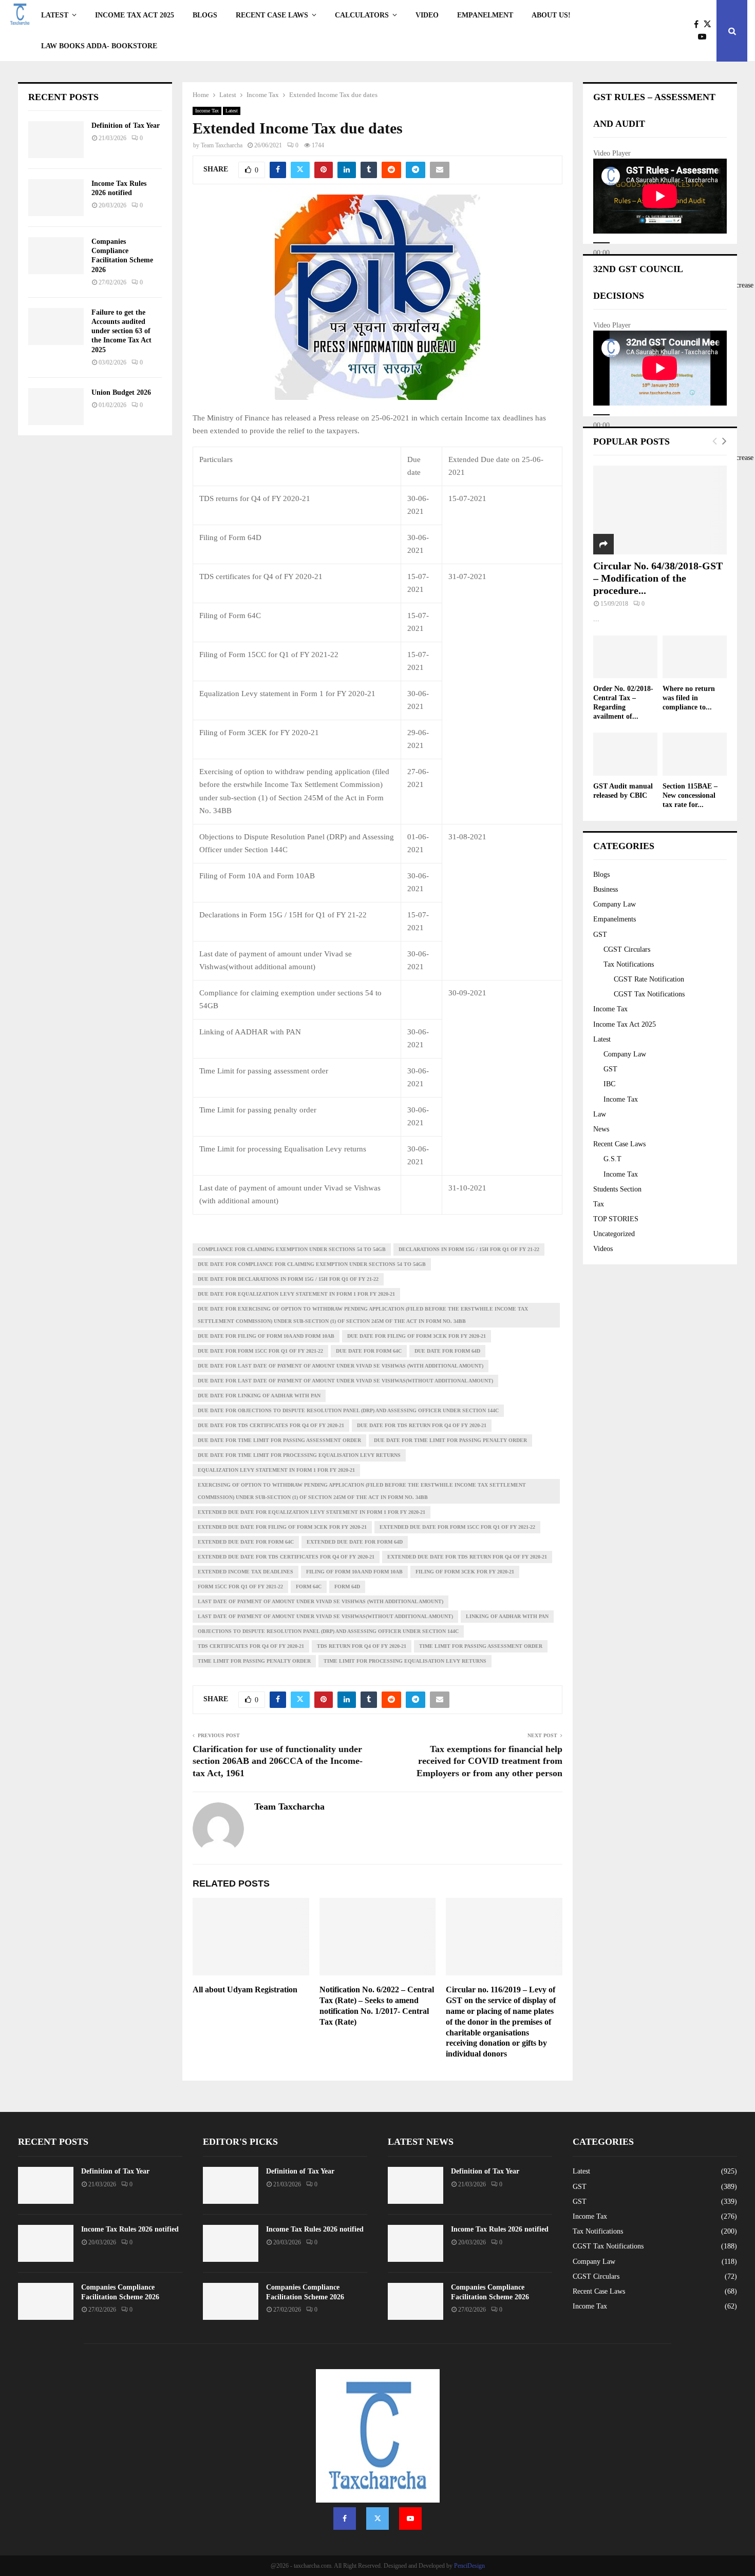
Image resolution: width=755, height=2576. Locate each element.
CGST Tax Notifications (649, 994)
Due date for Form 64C (369, 1351)
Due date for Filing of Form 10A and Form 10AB (266, 1336)
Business (606, 889)
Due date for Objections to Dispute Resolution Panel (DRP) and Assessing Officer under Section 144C (348, 1410)
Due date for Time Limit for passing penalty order (450, 1440)
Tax (599, 1204)
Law (600, 1114)
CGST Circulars (627, 949)
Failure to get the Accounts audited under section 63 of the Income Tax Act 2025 (121, 331)
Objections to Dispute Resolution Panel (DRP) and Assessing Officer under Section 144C (328, 1631)
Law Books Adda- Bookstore (99, 46)
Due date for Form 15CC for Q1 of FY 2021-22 (260, 1351)
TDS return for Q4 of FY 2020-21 (362, 1646)
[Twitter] (710, 25)
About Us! (551, 15)
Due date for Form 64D (447, 1351)
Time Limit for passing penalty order (254, 1661)
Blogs (205, 15)
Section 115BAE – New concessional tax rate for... (690, 795)
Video (427, 15)
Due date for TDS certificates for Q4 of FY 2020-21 (271, 1425)
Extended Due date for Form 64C (246, 1542)
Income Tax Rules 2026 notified (130, 2229)
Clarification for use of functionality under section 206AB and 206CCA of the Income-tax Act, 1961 (278, 1761)
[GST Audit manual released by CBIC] (625, 754)
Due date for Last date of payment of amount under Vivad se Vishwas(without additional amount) (345, 1381)
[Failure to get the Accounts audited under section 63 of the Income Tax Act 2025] (56, 326)
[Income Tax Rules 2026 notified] (56, 198)
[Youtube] (705, 37)
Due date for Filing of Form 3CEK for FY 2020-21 (417, 1336)
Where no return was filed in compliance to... (689, 698)
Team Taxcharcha (222, 145)
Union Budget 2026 (121, 392)
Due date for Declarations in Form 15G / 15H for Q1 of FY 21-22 (288, 1279)
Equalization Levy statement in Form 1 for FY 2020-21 (276, 1470)
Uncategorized (614, 1234)
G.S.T (612, 1159)
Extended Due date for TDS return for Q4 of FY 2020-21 (467, 1557)
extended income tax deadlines (246, 1572)
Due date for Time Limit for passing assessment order (279, 1440)
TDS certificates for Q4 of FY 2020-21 (251, 1646)
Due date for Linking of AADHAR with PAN (259, 1396)
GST (600, 935)
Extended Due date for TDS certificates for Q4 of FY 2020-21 (286, 1557)
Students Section (617, 1189)
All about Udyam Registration (245, 1989)
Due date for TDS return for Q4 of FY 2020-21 (422, 1425)
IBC (609, 1084)
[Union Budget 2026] (56, 407)
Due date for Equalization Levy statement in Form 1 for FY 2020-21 (296, 1294)
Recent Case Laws (619, 1144)
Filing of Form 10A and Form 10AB (354, 1572)
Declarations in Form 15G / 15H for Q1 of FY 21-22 (469, 1249)
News (601, 1129)
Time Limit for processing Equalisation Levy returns (405, 1661)
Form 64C (309, 1587)
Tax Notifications (629, 964)
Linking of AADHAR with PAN (507, 1616)
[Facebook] (699, 25)
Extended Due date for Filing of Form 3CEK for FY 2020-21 (282, 1527)
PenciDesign (469, 2566)
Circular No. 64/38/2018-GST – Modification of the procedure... (658, 578)
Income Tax (207, 111)
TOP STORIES (616, 1219)
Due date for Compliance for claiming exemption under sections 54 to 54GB (312, 1264)
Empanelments (615, 919)
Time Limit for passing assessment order (481, 1646)
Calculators (362, 15)
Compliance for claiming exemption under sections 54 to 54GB (292, 1249)
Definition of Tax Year (126, 126)
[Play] (601, 243)
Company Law (615, 904)
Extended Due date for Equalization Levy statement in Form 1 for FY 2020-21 (312, 1512)
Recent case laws (272, 15)
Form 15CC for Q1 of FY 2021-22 (240, 1587)
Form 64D (347, 1587)
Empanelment (485, 15)
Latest (55, 15)
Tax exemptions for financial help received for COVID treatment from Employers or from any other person (489, 1761)
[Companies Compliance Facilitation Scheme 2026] (56, 256)
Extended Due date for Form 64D (355, 1542)
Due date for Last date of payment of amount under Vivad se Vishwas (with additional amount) (341, 1366)
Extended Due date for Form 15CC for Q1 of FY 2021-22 (457, 1527)
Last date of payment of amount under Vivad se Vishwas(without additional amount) (325, 1616)
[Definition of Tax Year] (56, 140)
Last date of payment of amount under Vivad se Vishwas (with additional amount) (320, 1601)
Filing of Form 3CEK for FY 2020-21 (465, 1572)
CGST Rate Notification (649, 979)
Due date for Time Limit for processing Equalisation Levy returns (299, 1455)
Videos (603, 1249)
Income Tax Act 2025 (135, 15)
